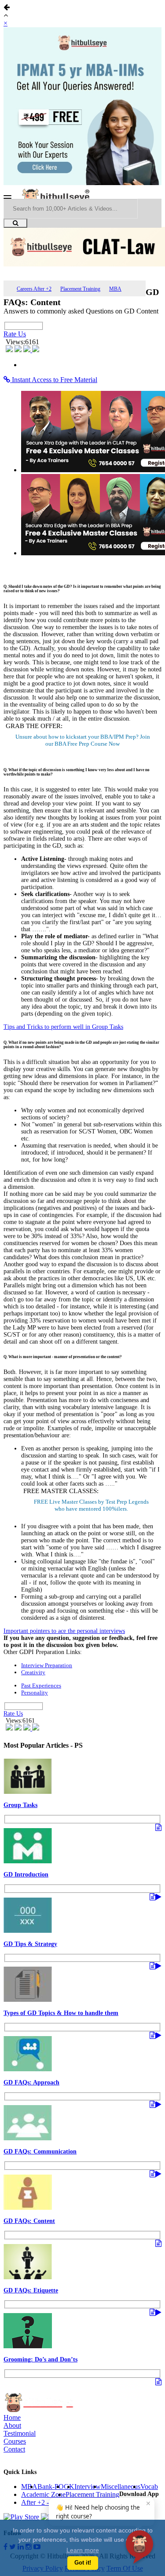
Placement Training (80, 289)
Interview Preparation (47, 1665)
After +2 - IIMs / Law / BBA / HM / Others (82, 2502)
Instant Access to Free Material (54, 380)
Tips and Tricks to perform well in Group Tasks (63, 1027)
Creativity (33, 1672)
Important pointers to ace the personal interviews (64, 1631)
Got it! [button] (83, 2563)
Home (12, 2418)
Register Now (83, 744)
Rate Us (15, 334)
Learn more (83, 2550)
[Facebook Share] (10, 350)
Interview (88, 2487)
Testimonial (20, 2433)
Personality (35, 1692)
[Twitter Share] (19, 350)
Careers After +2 (34, 289)
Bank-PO (51, 2487)
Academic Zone (43, 2494)
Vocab (149, 2487)
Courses (15, 2441)
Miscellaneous (121, 2487)
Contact (14, 2449)
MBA (115, 289)
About (12, 2425)
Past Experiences (41, 1685)
